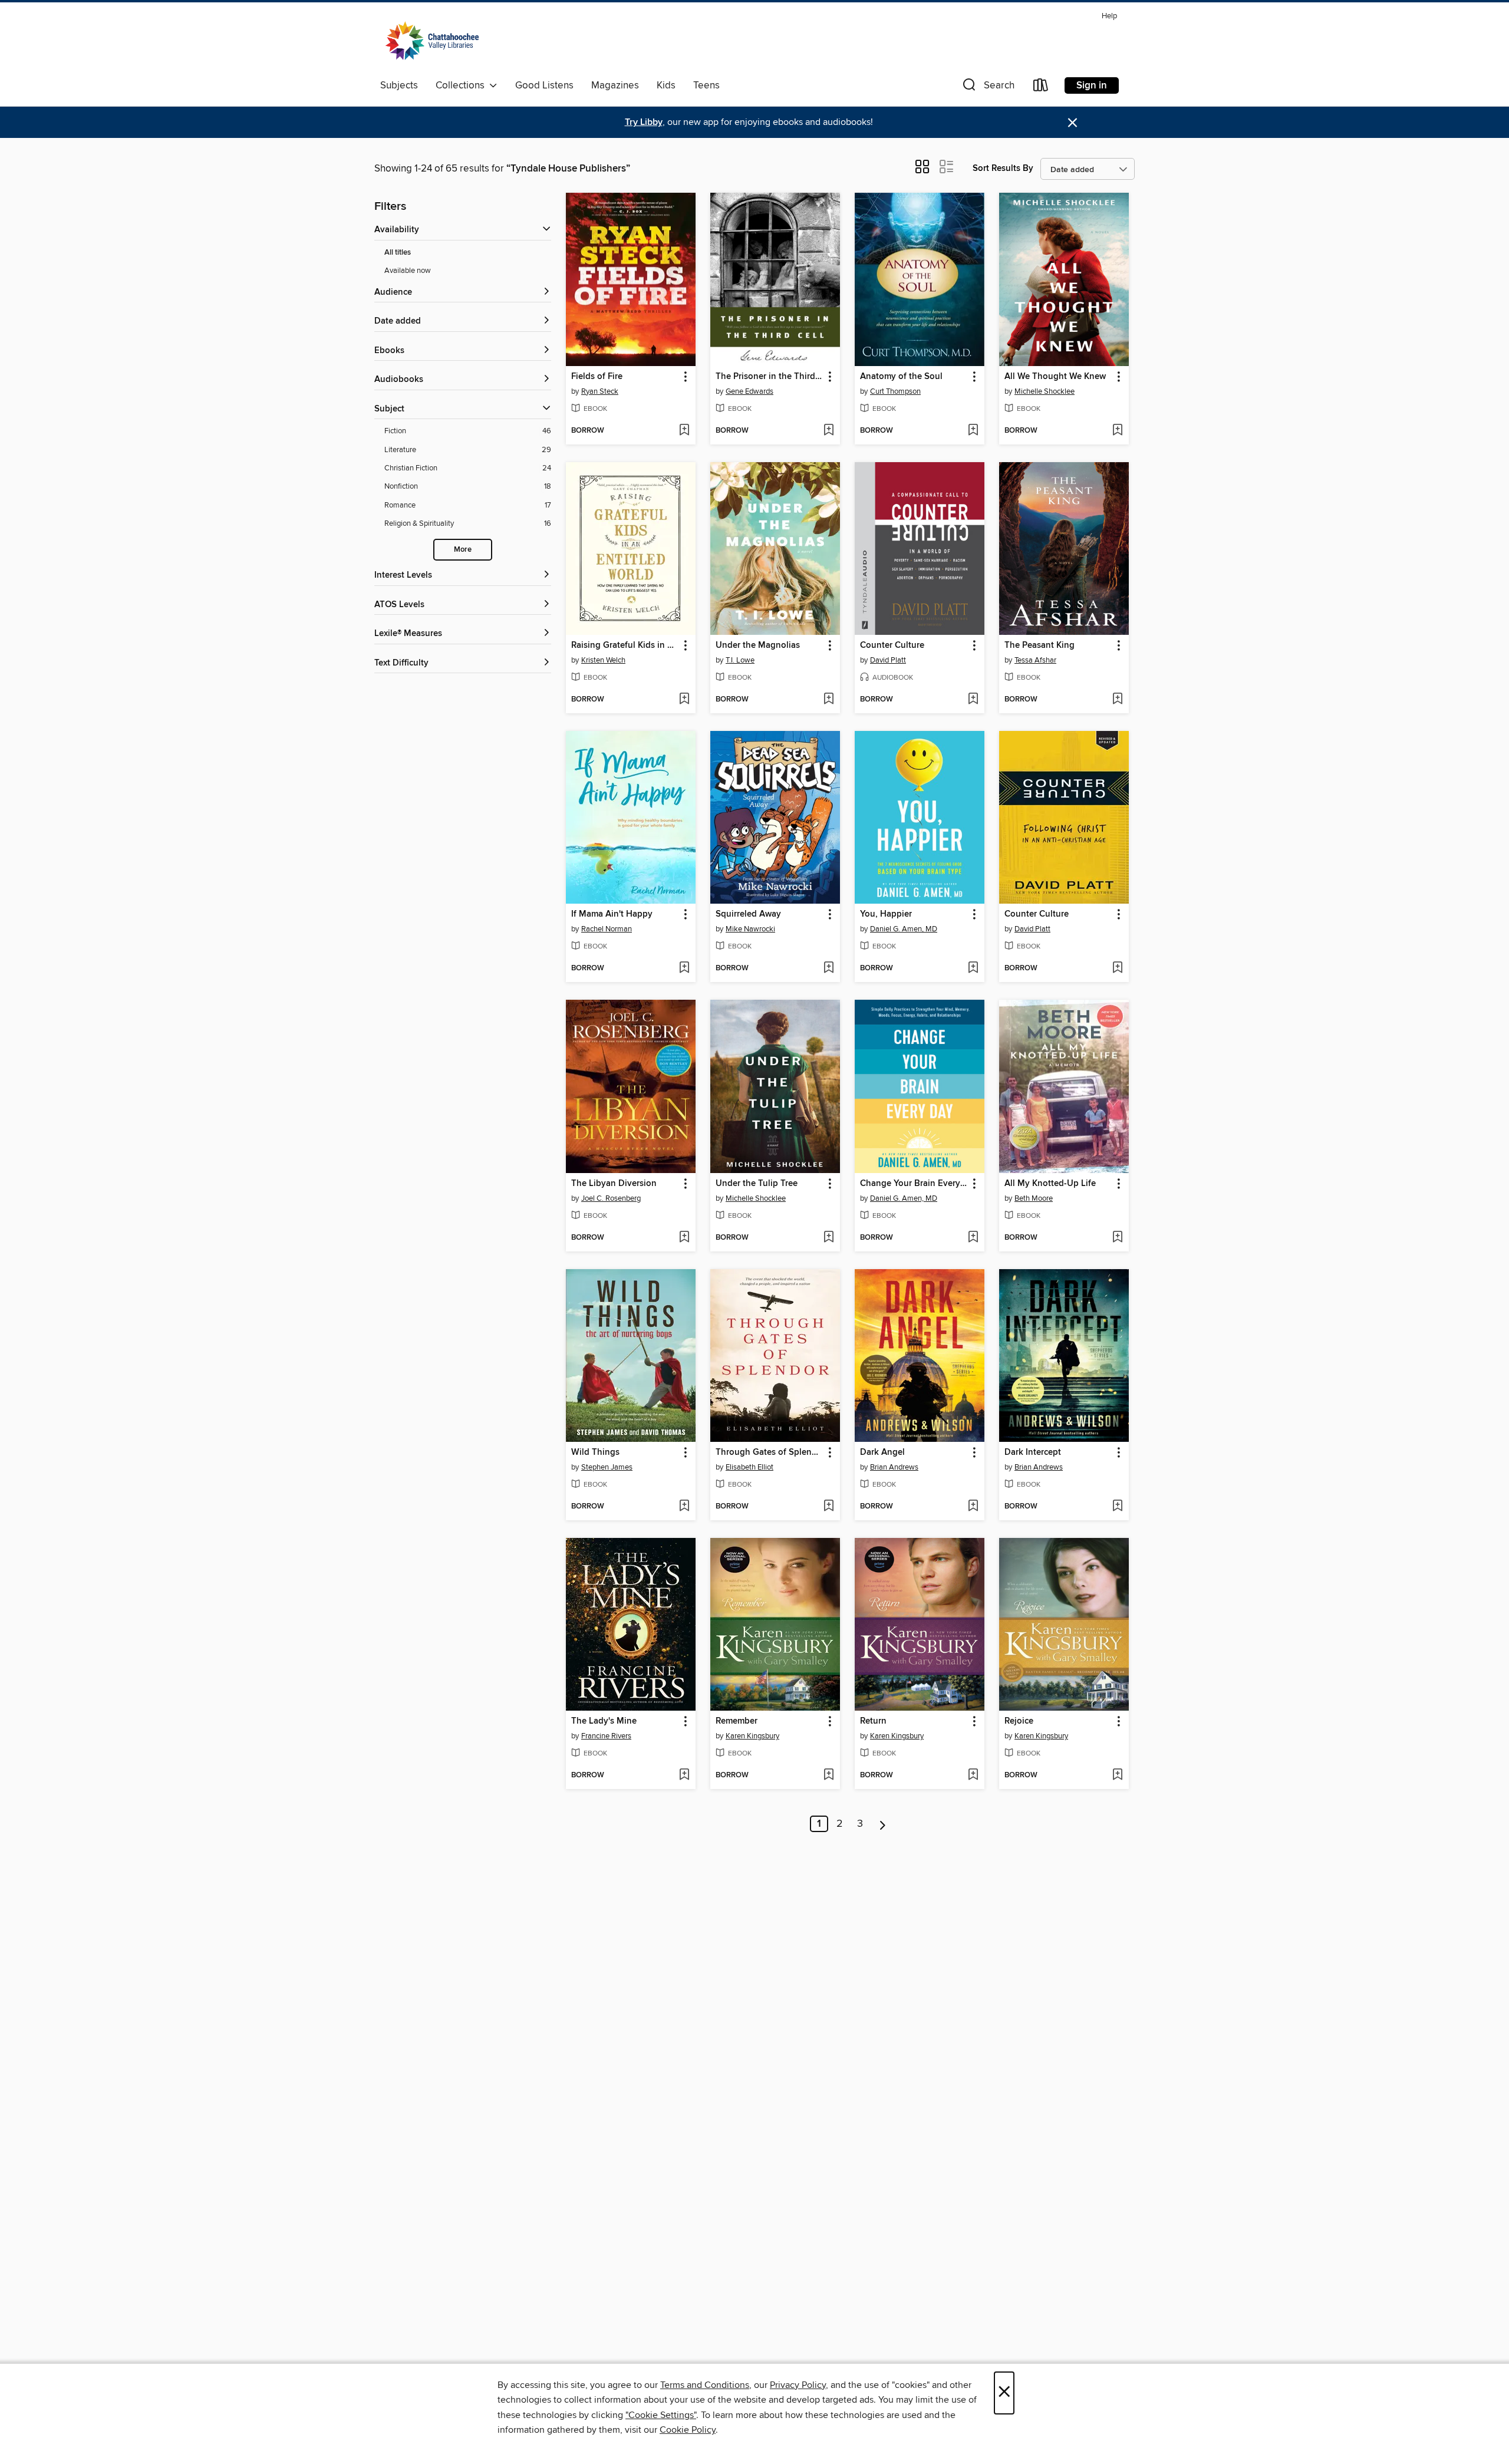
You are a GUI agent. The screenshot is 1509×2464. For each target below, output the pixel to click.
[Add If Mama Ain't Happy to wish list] (684, 969)
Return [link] (873, 1721)
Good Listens (544, 85)
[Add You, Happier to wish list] (973, 969)
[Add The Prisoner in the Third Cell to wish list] (828, 431)
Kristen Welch (603, 660)
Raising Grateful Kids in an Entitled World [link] (625, 645)
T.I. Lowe (740, 660)
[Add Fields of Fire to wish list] (684, 431)
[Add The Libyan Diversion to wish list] (684, 1238)
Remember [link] (737, 1721)
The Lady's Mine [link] (604, 1721)
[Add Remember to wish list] (828, 1775)
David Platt (888, 660)
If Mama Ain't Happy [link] (612, 914)
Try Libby (644, 122)
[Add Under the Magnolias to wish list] (828, 700)
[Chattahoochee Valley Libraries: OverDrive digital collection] (432, 41)
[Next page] (883, 1824)
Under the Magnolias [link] (758, 645)
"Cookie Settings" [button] (661, 2415)
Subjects (399, 85)
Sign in (1092, 85)
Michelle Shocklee (1045, 391)
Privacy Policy (798, 2385)
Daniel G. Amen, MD (904, 929)
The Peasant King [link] (1040, 645)
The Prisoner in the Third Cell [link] (770, 377)
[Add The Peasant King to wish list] (1117, 700)
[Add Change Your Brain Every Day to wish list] (973, 1238)
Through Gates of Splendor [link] (770, 1452)
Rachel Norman (607, 929)
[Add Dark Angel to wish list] (973, 1507)
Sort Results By (1003, 168)
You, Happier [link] (886, 914)
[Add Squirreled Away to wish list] (828, 969)
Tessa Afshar (1035, 660)
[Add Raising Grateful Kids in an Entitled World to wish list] (684, 700)
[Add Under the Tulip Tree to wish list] (828, 1238)
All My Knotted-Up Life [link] (1050, 1184)
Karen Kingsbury (752, 1736)
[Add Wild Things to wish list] (684, 1507)
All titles (398, 253)
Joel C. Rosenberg (611, 1198)
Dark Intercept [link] (1033, 1452)
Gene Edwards (749, 391)
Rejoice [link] (1019, 1721)
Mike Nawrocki (750, 929)
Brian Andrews (894, 1467)
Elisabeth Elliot (749, 1467)
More (463, 550)
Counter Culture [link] (892, 645)
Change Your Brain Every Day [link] (914, 1184)
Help (1109, 16)
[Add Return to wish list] (973, 1775)
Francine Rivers (606, 1736)
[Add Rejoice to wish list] (1117, 1775)
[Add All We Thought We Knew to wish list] (1117, 431)
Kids (666, 85)
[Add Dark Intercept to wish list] (1117, 1507)
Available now (408, 271)
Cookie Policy (688, 2430)
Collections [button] (462, 85)
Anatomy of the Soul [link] (901, 377)
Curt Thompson (895, 391)
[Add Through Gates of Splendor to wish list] (828, 1507)
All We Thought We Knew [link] (1055, 377)
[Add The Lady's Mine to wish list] (684, 1775)
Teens (706, 85)
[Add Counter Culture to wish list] (973, 700)
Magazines (615, 85)
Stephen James (607, 1467)
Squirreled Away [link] (748, 914)
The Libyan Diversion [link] (614, 1184)
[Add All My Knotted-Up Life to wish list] (1117, 1238)
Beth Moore (1034, 1198)
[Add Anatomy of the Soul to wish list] (973, 431)
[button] (987, 88)
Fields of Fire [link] (597, 377)
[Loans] (1041, 88)
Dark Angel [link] (882, 1452)
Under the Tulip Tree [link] (757, 1184)
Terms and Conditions (705, 2385)
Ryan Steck (600, 391)
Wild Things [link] (595, 1452)
